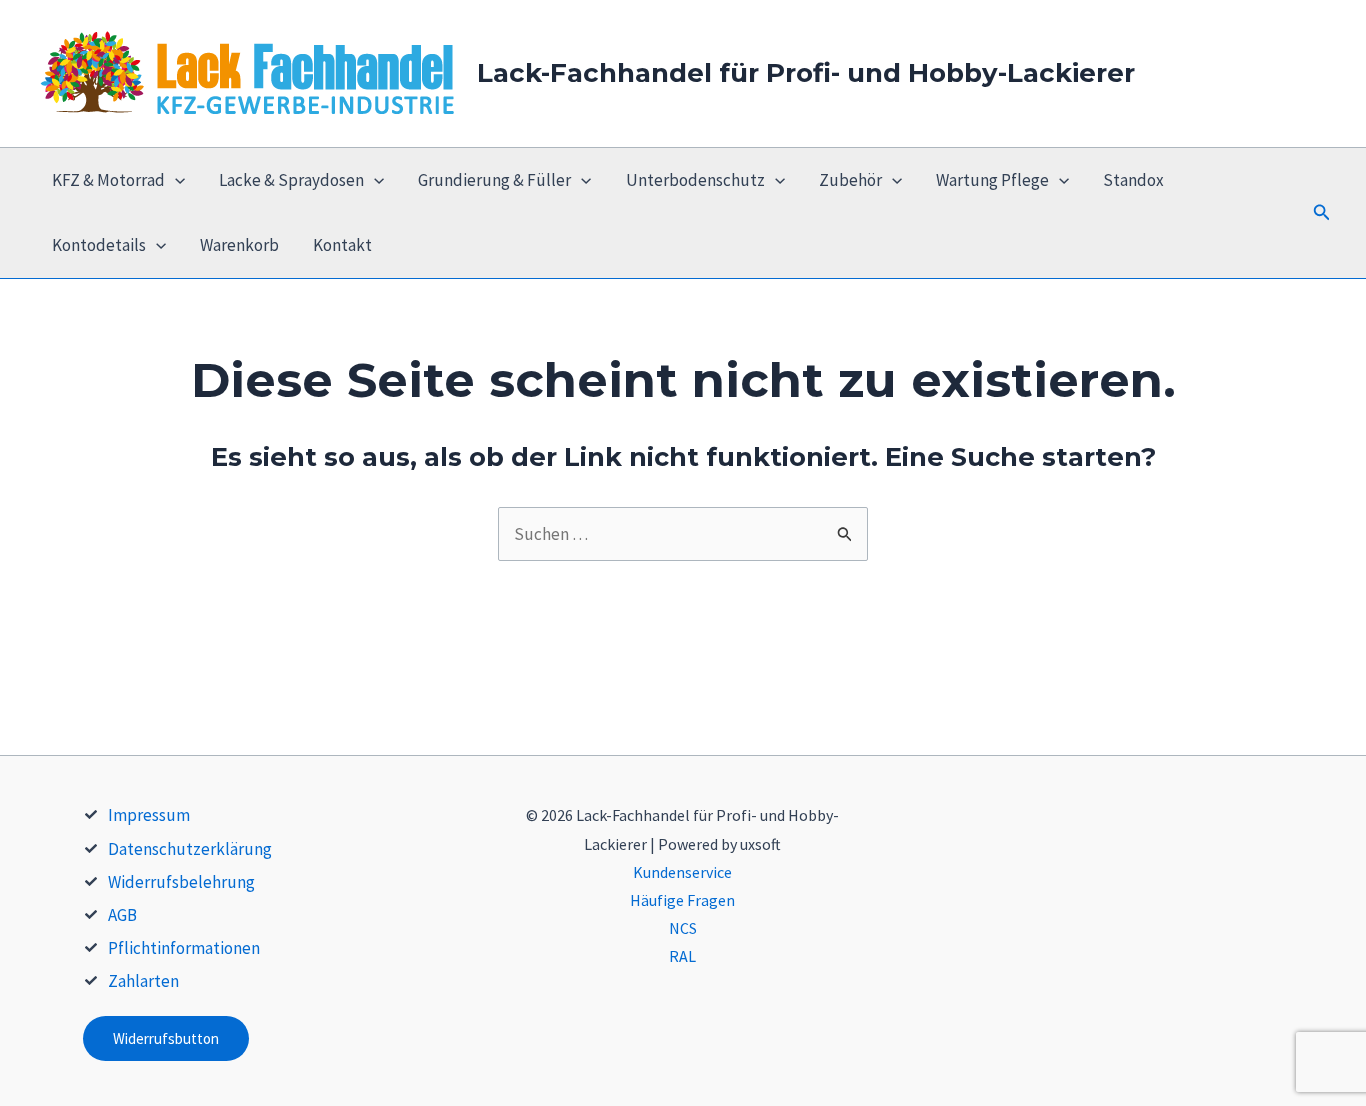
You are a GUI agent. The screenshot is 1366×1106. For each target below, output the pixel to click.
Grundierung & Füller (494, 180)
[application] (175, 180)
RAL (682, 956)
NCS (683, 928)
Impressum (149, 815)
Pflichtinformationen (184, 948)
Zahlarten (143, 981)
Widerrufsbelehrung (181, 882)
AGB (122, 915)
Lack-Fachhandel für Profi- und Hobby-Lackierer (806, 73)
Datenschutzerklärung (190, 849)
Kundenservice (682, 872)
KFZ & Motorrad (108, 180)
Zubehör (850, 180)
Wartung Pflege (992, 180)
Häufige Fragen (682, 900)
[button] (1322, 213)
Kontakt (342, 245)
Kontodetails (99, 245)
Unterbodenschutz (695, 180)
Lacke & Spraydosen (291, 180)
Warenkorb (239, 245)
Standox (1133, 180)
